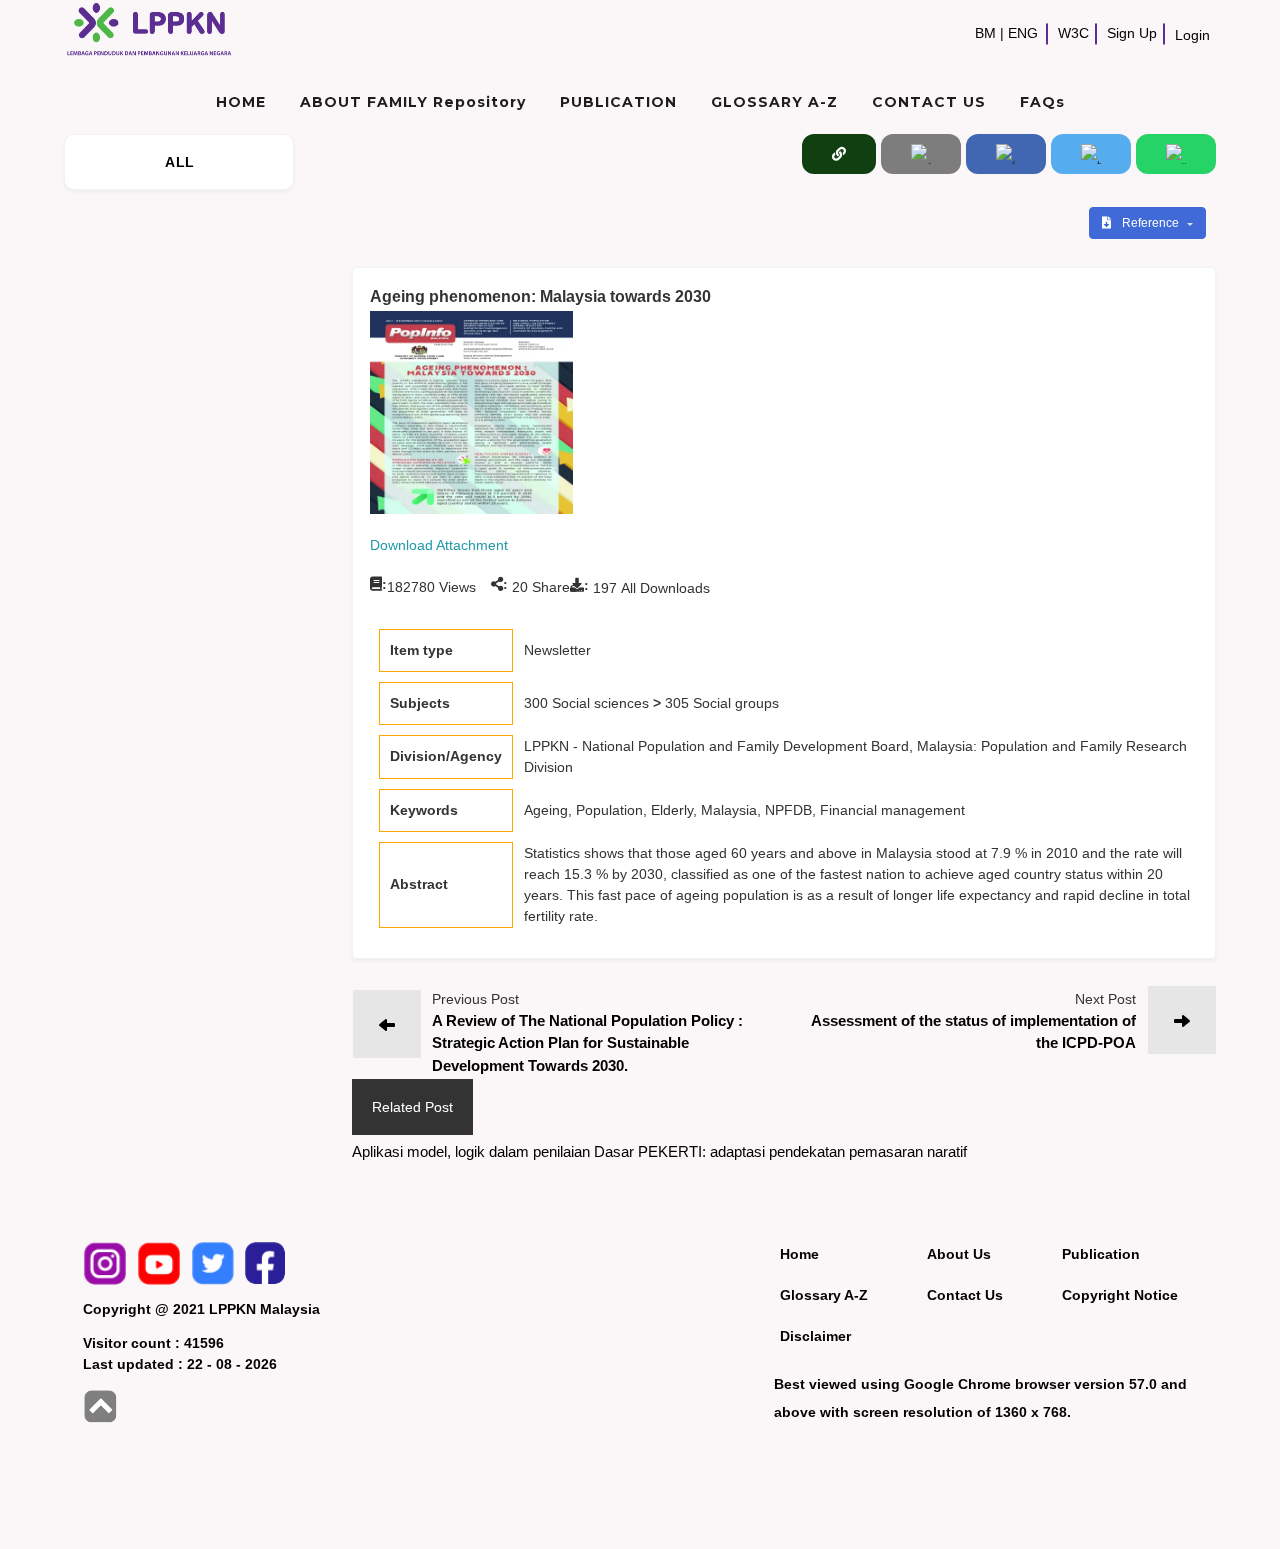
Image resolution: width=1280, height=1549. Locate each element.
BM (985, 33)
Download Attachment (439, 545)
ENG (1023, 33)
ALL (179, 162)
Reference (1152, 223)
